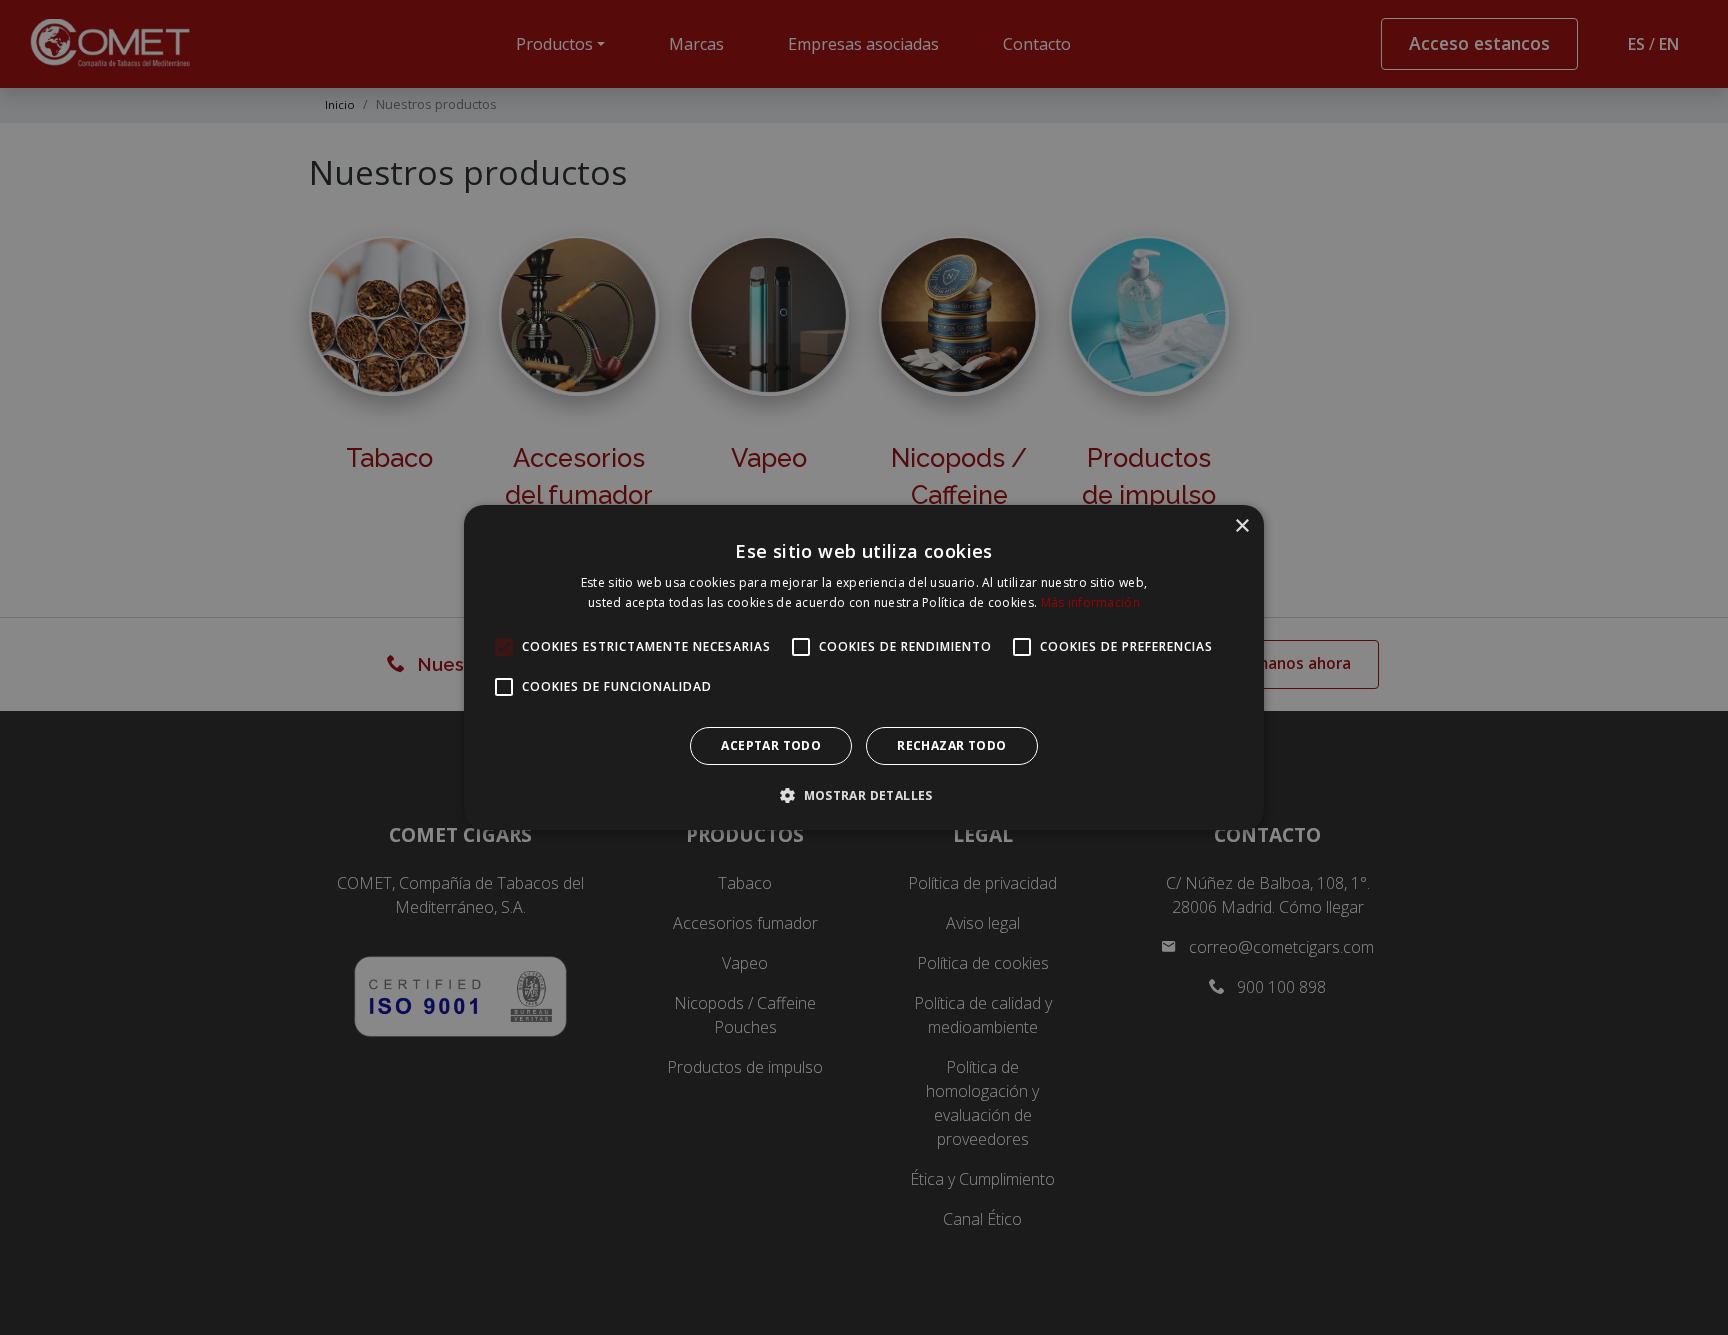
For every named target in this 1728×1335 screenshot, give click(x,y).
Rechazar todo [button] (951, 745)
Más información (1091, 602)
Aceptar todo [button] (771, 745)
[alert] (864, 667)
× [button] (1241, 526)
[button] (864, 795)
